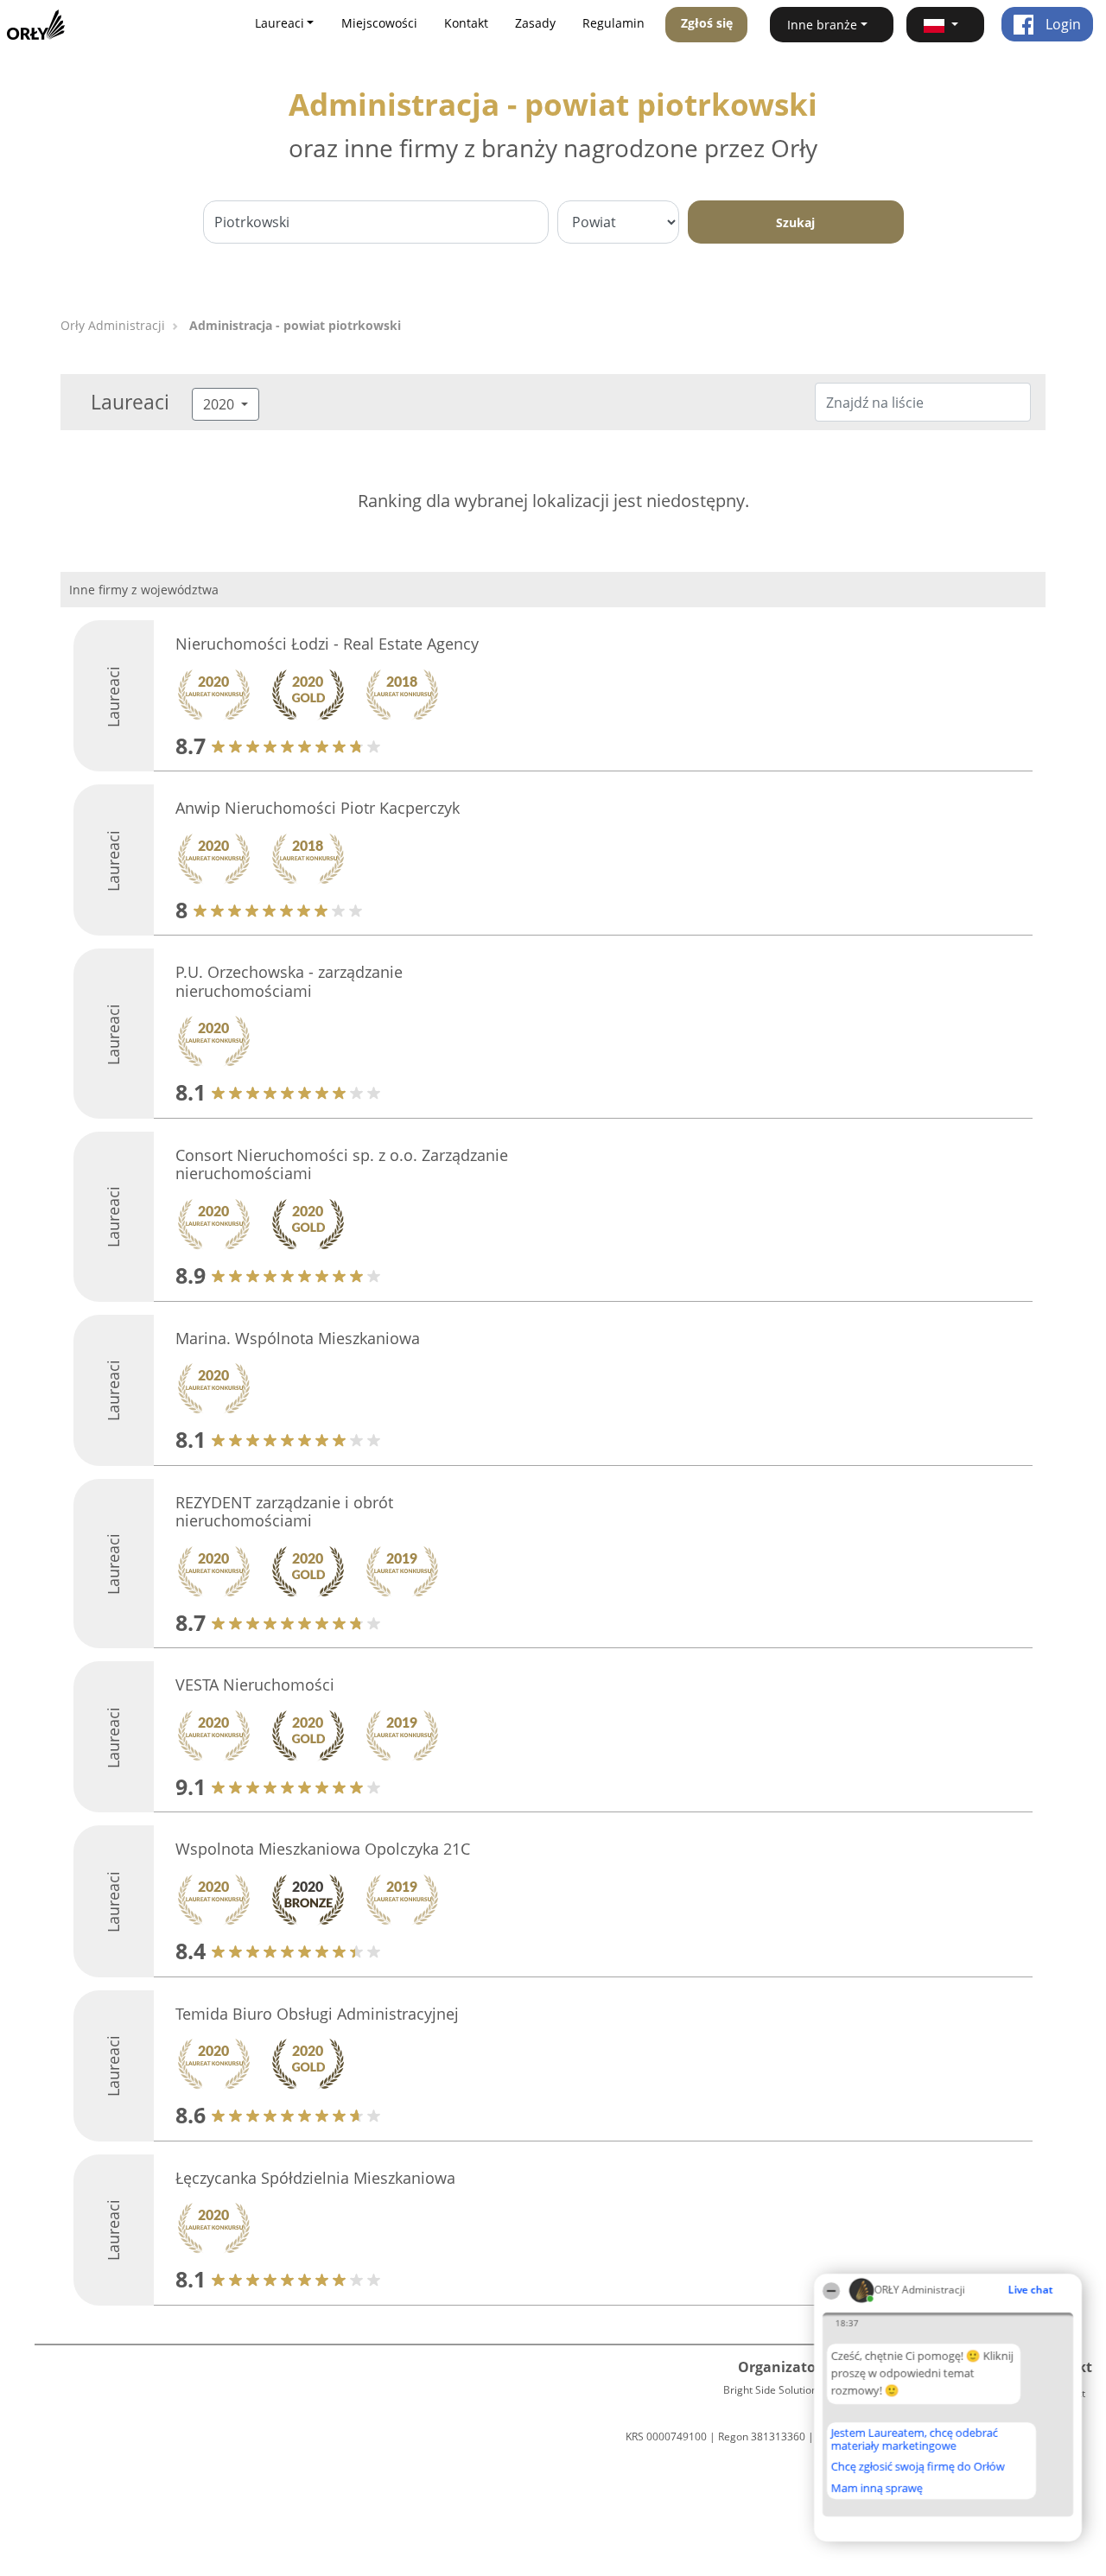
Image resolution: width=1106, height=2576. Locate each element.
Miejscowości (379, 23)
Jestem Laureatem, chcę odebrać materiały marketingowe (915, 2439)
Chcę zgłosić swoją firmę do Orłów (918, 2467)
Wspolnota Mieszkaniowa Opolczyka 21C (323, 1849)
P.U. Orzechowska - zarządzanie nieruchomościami (289, 981)
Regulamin (613, 23)
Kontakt (466, 23)
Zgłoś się (707, 23)
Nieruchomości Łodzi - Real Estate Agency (327, 644)
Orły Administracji (113, 325)
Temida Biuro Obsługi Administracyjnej (317, 2014)
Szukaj (795, 222)
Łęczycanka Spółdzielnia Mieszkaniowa (315, 2178)
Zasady (535, 23)
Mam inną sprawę (877, 2488)
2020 (220, 404)
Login (1062, 24)
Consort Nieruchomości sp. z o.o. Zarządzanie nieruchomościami (342, 1164)
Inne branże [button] (822, 25)
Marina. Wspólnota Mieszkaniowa (298, 1338)
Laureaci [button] (280, 23)
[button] (945, 25)
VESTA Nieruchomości (255, 1685)
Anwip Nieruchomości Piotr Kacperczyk (318, 808)
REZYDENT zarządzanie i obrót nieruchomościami (284, 1512)
